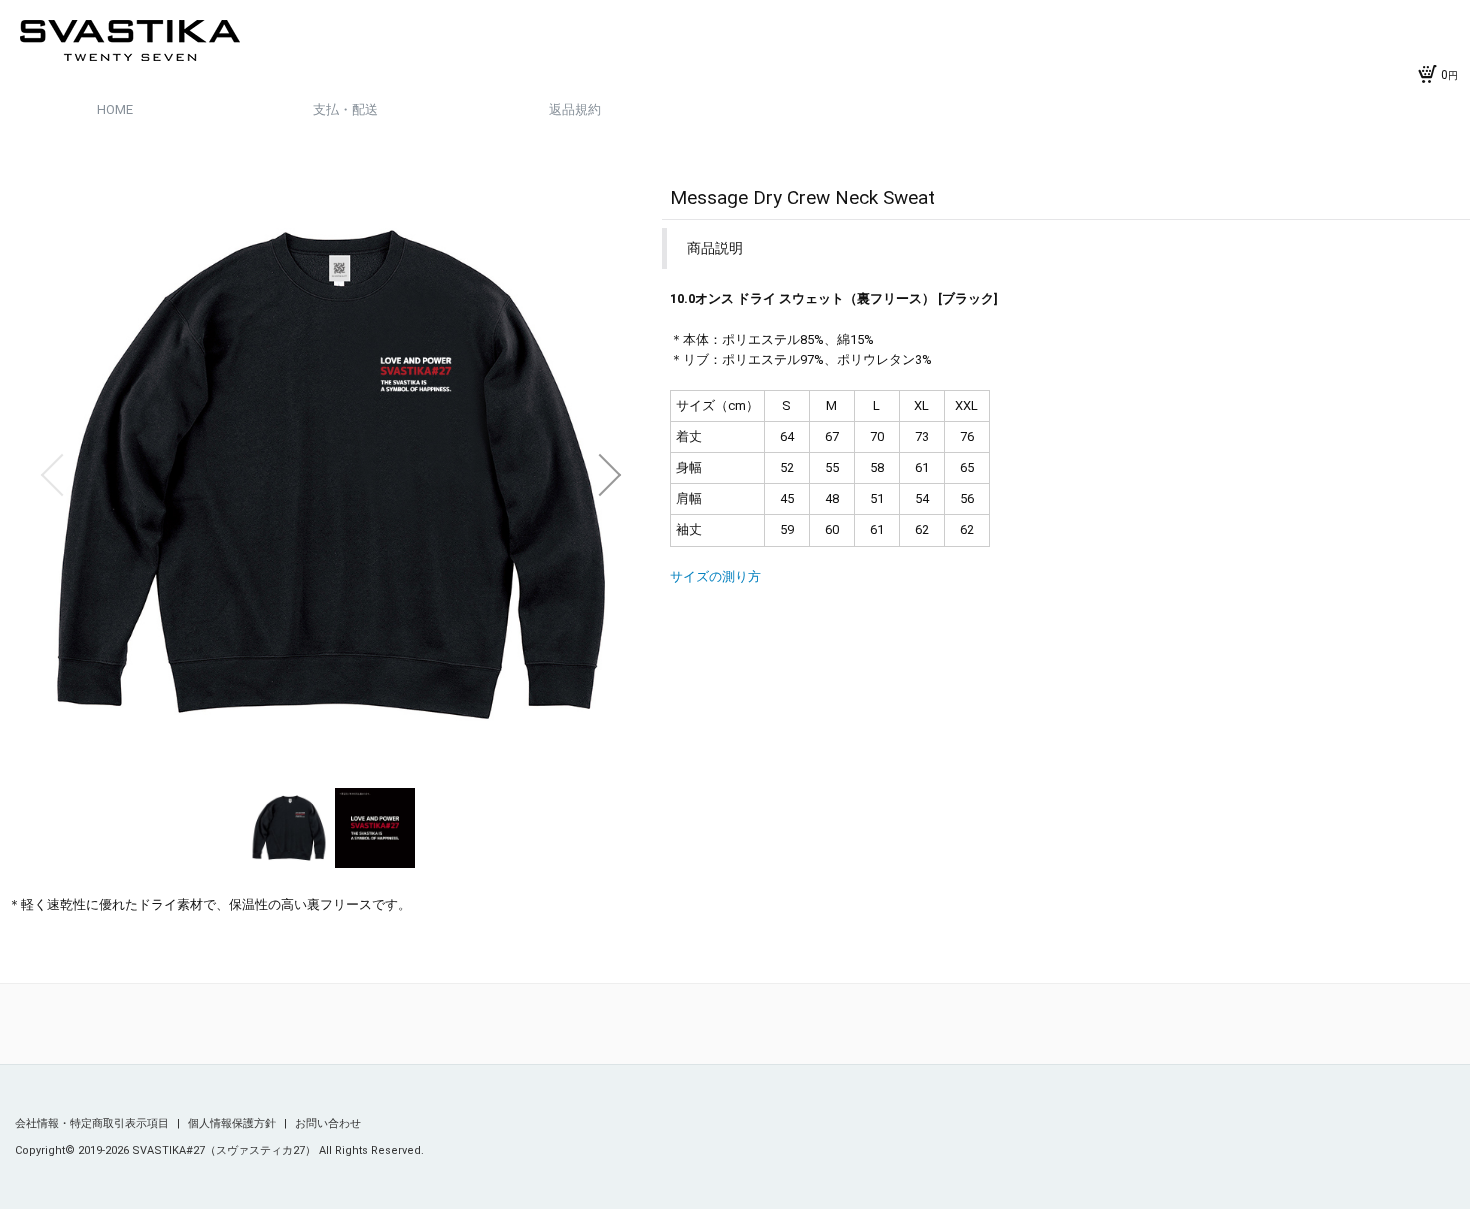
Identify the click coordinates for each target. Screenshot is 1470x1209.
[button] (52, 475)
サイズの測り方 (715, 576)
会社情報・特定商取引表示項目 (93, 1123)
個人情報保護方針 (233, 1123)
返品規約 (575, 109)
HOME (115, 109)
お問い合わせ (328, 1123)
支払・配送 (345, 109)
